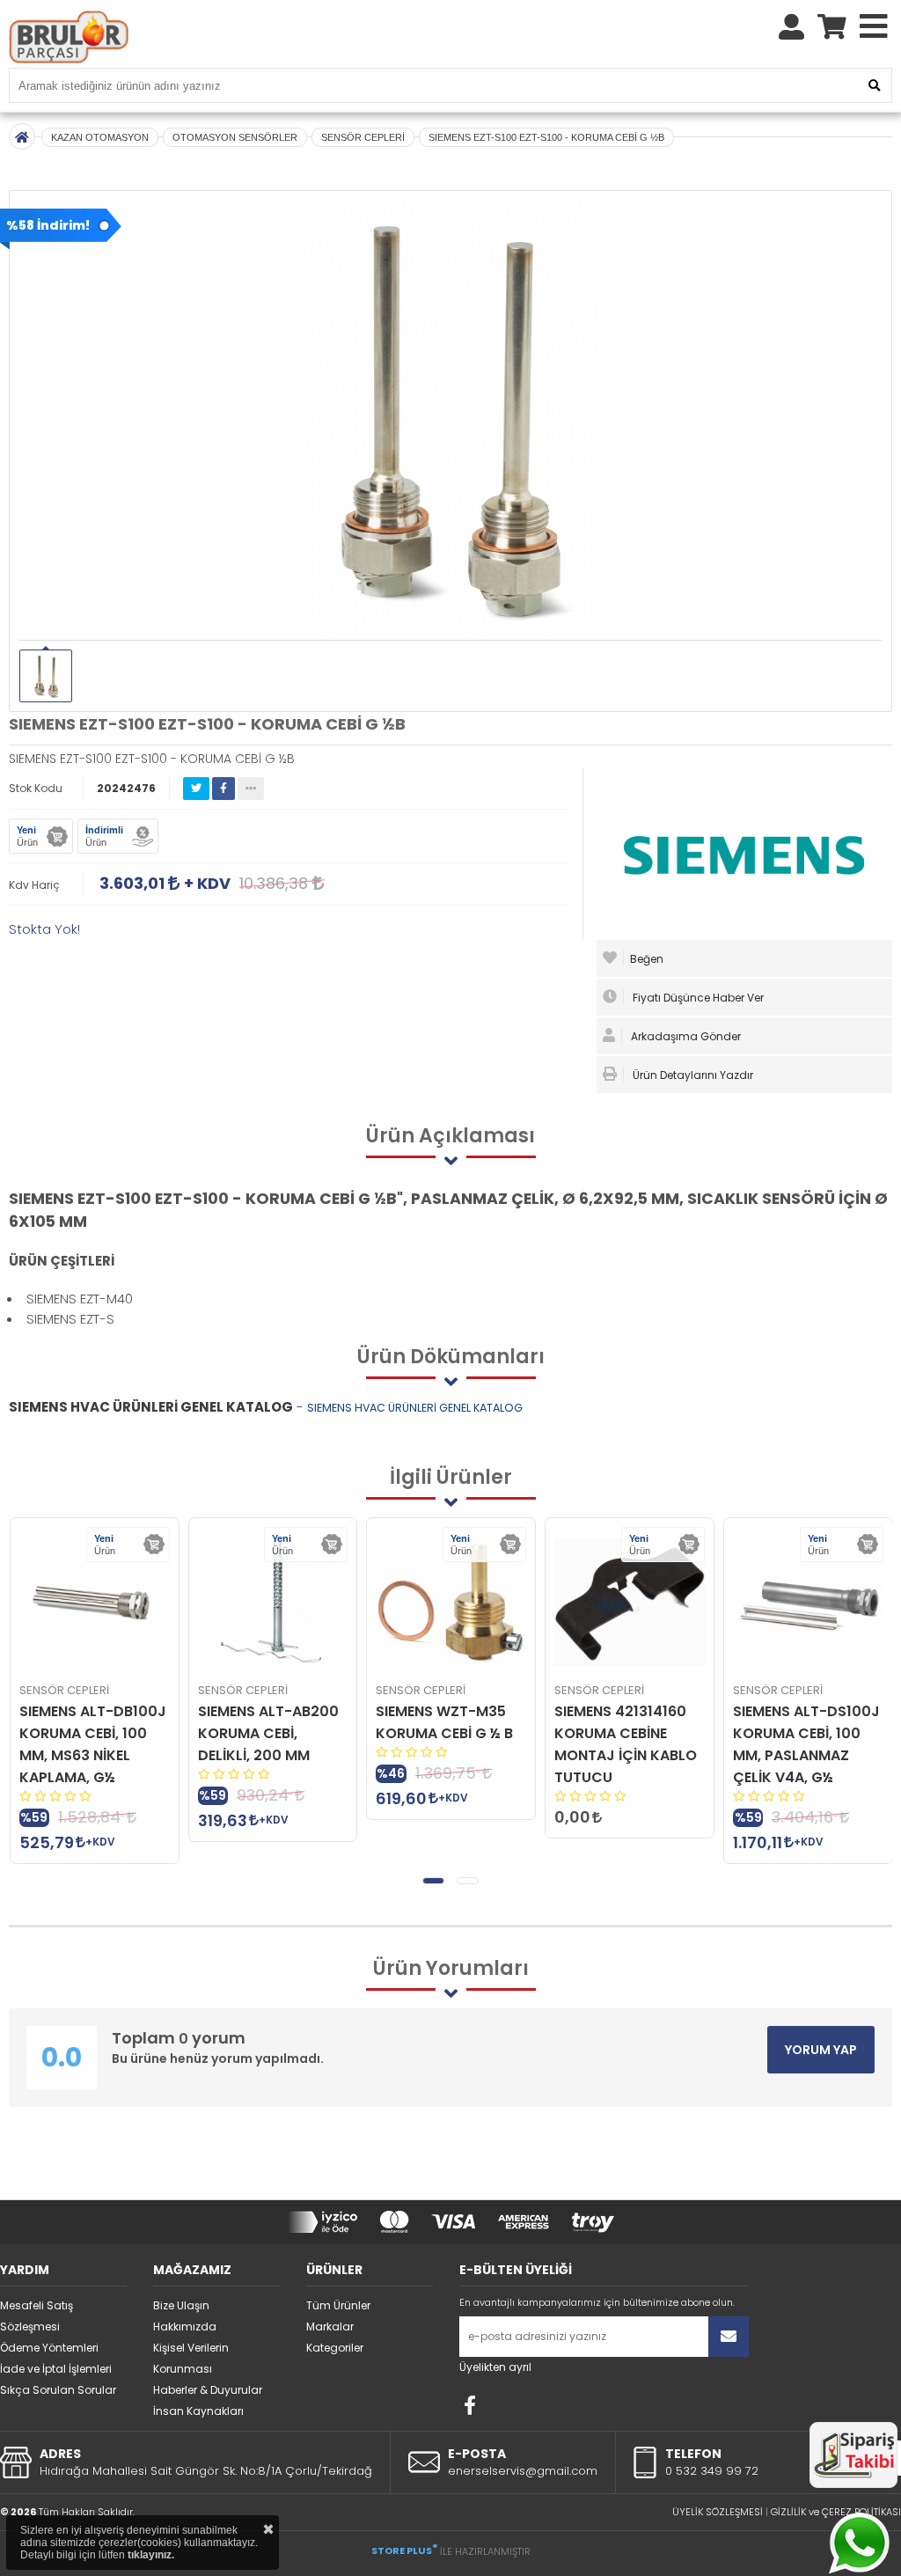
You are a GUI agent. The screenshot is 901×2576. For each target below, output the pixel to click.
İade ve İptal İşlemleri (56, 2369)
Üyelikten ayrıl (495, 2367)
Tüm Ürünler (338, 2305)
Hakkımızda (185, 2326)
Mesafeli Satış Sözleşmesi (37, 2316)
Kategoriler (335, 2348)
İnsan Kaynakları (198, 2411)
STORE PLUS (404, 2550)
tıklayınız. (151, 2555)
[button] (433, 1881)
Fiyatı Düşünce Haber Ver (697, 998)
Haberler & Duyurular (208, 2390)
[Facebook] (470, 2405)
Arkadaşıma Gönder (685, 1036)
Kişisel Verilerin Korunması (191, 2358)
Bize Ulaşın (181, 2305)
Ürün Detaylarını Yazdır (692, 1075)
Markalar (330, 2326)
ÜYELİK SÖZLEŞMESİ (718, 2512)
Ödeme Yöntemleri (49, 2348)
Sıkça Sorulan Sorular (58, 2390)
